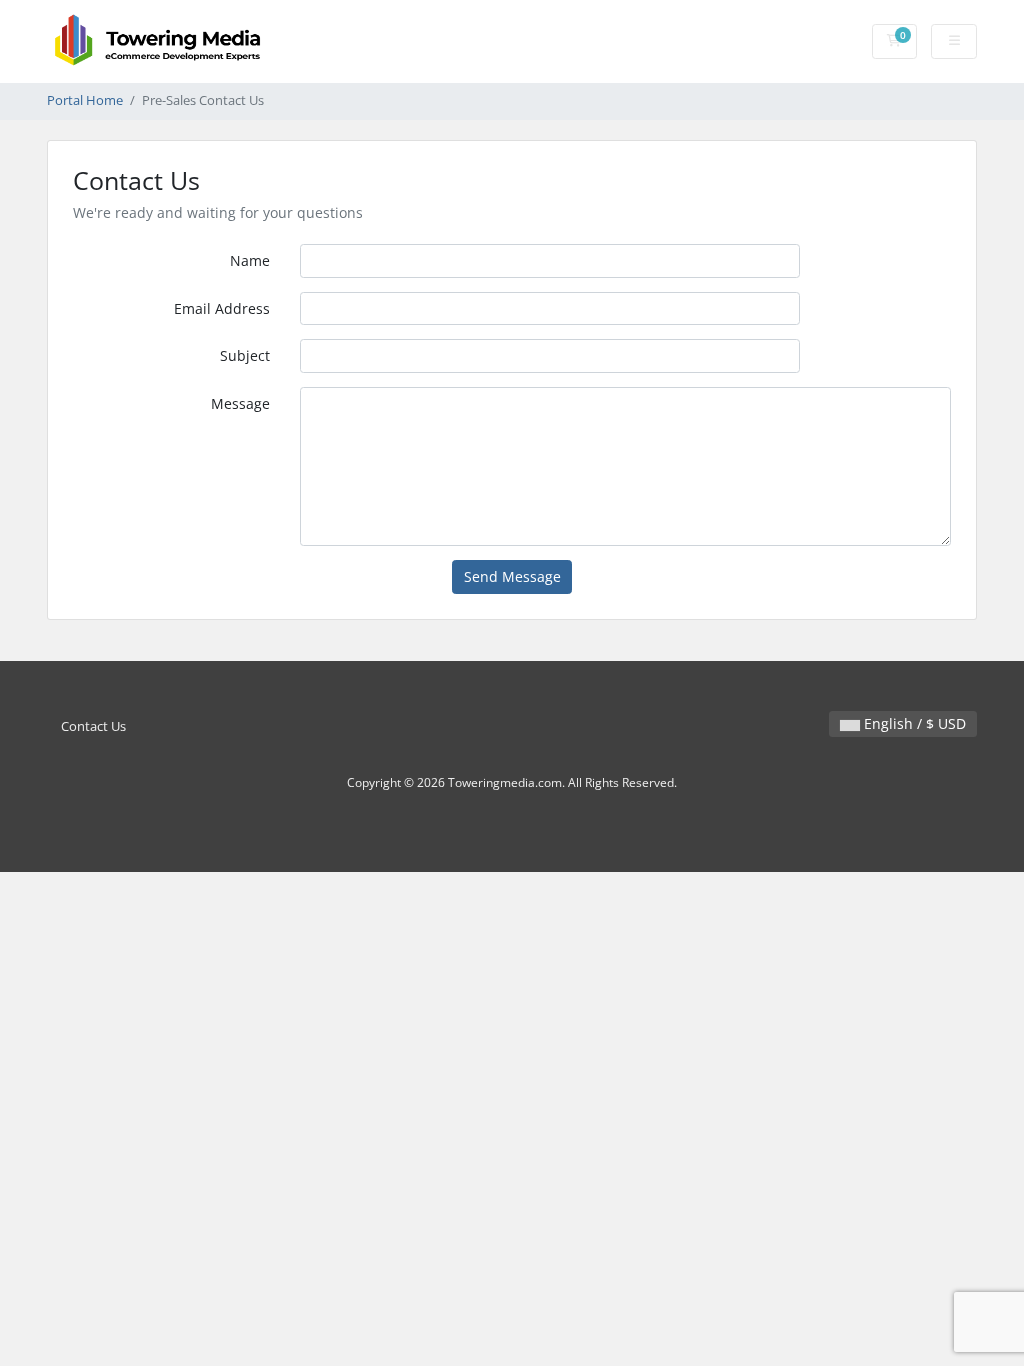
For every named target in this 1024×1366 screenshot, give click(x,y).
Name (250, 260)
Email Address (222, 308)
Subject (245, 355)
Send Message (512, 576)
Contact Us (93, 726)
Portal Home (85, 100)
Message (240, 403)
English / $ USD (913, 723)
